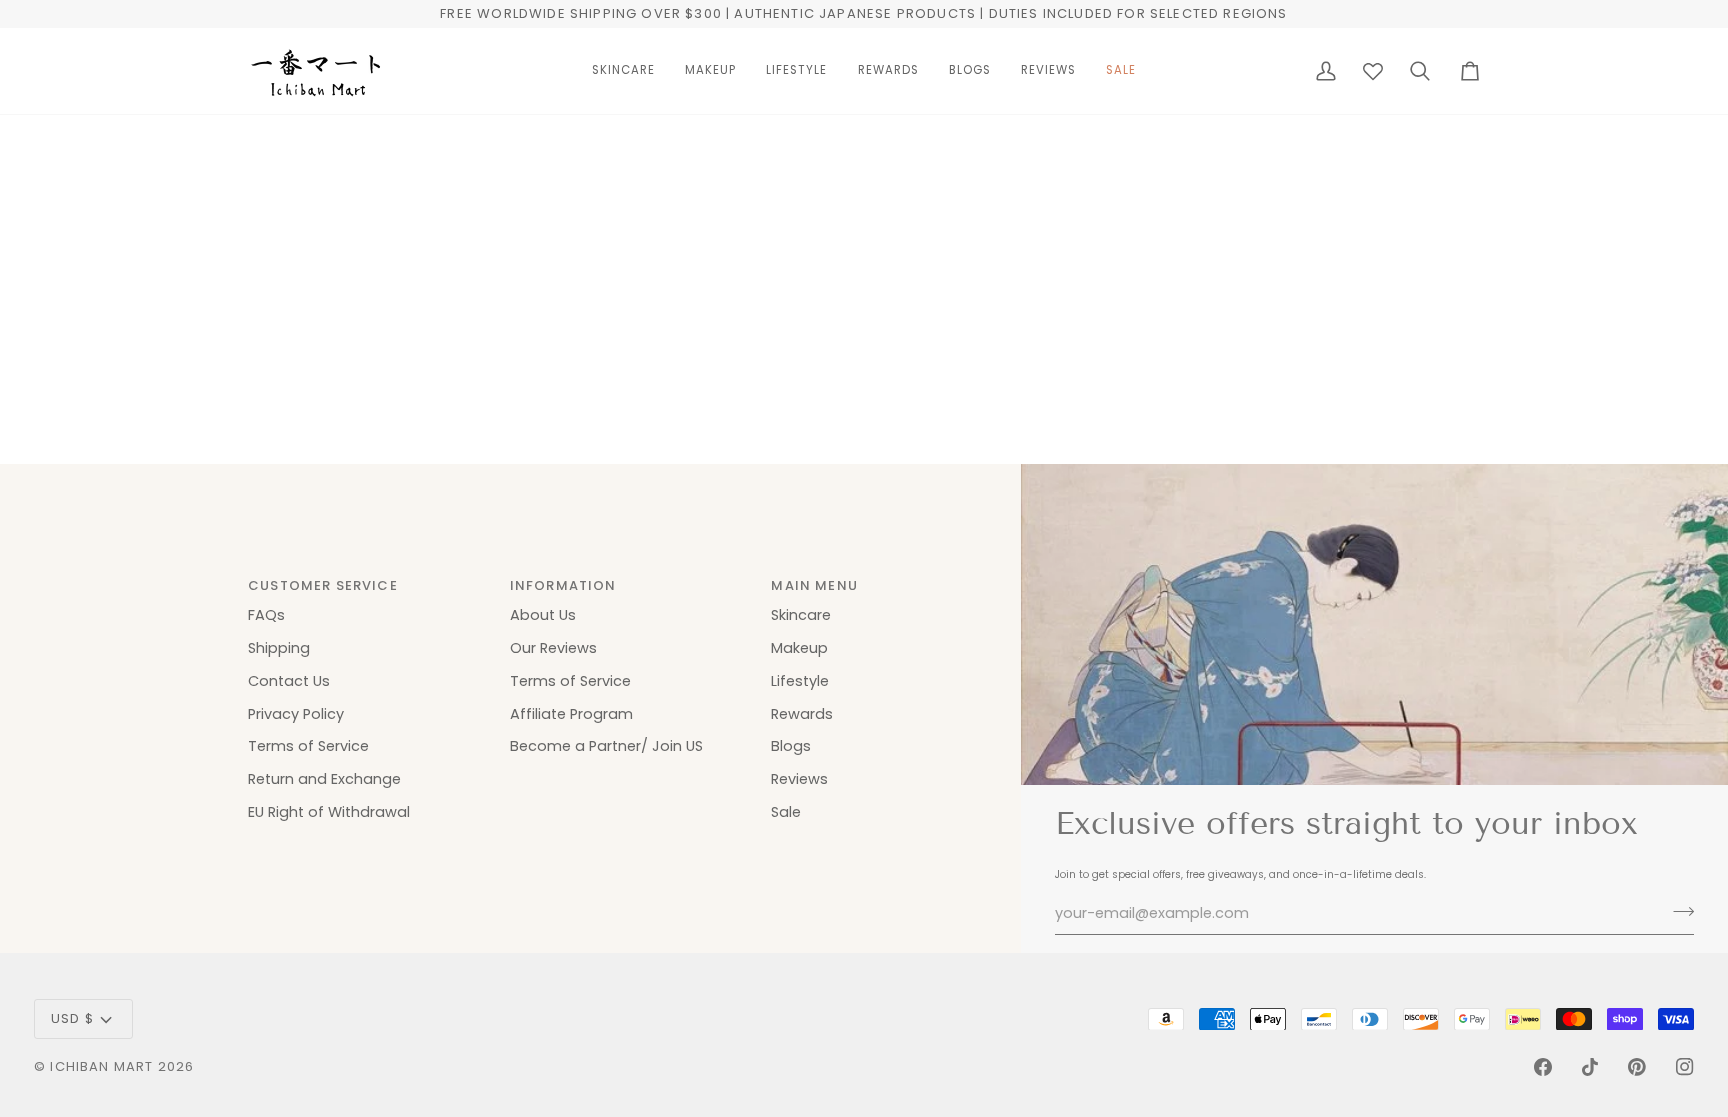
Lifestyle (800, 681)
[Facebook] (1543, 1067)
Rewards (802, 714)
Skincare (801, 615)
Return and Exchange (324, 779)
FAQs (266, 615)
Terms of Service (308, 746)
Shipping (279, 648)
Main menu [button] (814, 585)
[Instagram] (1685, 1067)
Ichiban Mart (101, 1066)
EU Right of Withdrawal (329, 812)
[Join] (1677, 911)
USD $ (72, 1018)
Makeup (799, 648)
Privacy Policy (296, 714)
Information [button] (563, 585)
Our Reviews (553, 648)
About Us (543, 615)
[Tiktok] (1590, 1067)
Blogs (791, 746)
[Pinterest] (1637, 1067)
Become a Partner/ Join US (606, 746)
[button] (623, 71)
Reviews (799, 779)
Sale (786, 812)
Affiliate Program (571, 714)
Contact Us (289, 681)
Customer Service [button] (323, 585)
